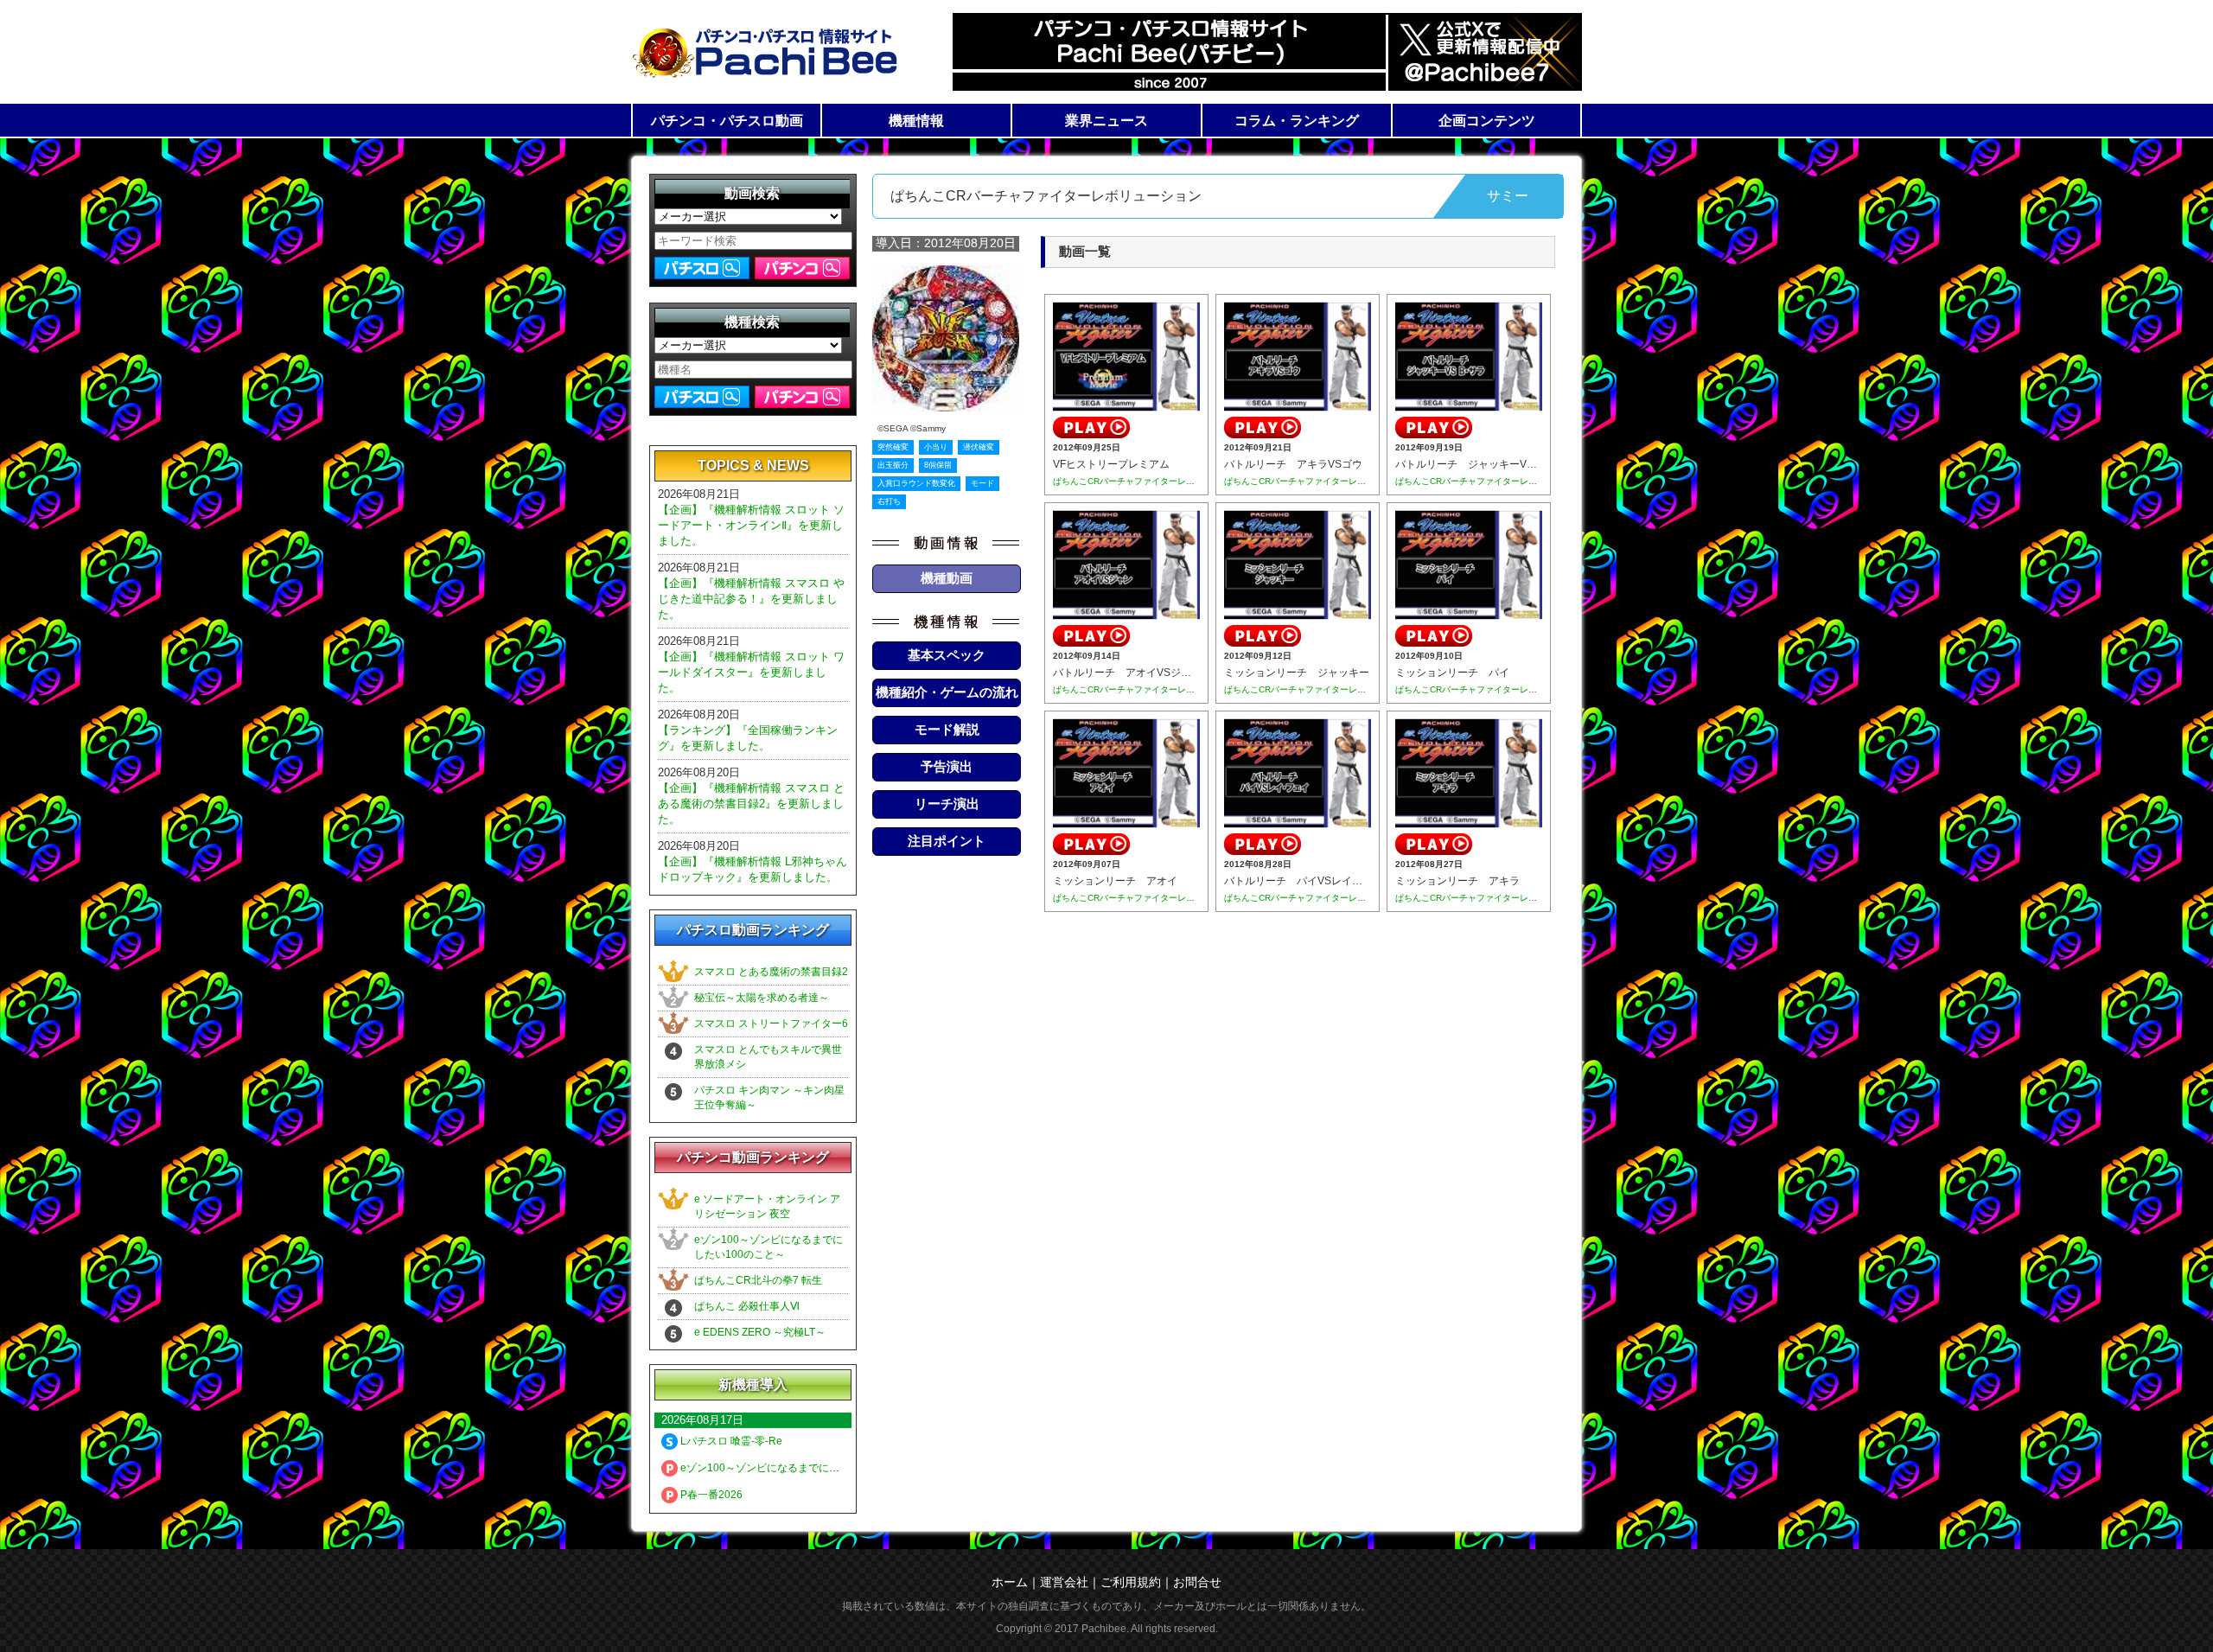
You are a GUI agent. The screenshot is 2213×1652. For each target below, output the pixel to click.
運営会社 (1064, 1582)
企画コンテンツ (1487, 121)
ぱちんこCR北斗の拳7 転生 (758, 1280)
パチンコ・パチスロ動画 (727, 121)
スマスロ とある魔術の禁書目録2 (771, 972)
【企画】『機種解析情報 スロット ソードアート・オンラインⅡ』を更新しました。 (751, 525)
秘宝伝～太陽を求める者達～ (762, 998)
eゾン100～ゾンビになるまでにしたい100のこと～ (799, 1468)
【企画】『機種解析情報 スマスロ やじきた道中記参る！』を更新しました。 (751, 599)
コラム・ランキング (1297, 121)
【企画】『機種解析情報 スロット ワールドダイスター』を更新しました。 (751, 672)
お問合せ (1197, 1582)
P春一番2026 (710, 1495)
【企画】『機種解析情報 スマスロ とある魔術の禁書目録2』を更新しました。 (751, 804)
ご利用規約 (1131, 1582)
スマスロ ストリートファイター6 (771, 1024)
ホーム (1010, 1582)
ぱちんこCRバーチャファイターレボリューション (1150, 481)
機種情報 (916, 121)
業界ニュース (1106, 121)
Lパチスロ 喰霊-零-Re (730, 1441)
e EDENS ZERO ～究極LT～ (760, 1332)
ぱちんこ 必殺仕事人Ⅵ (747, 1306)
